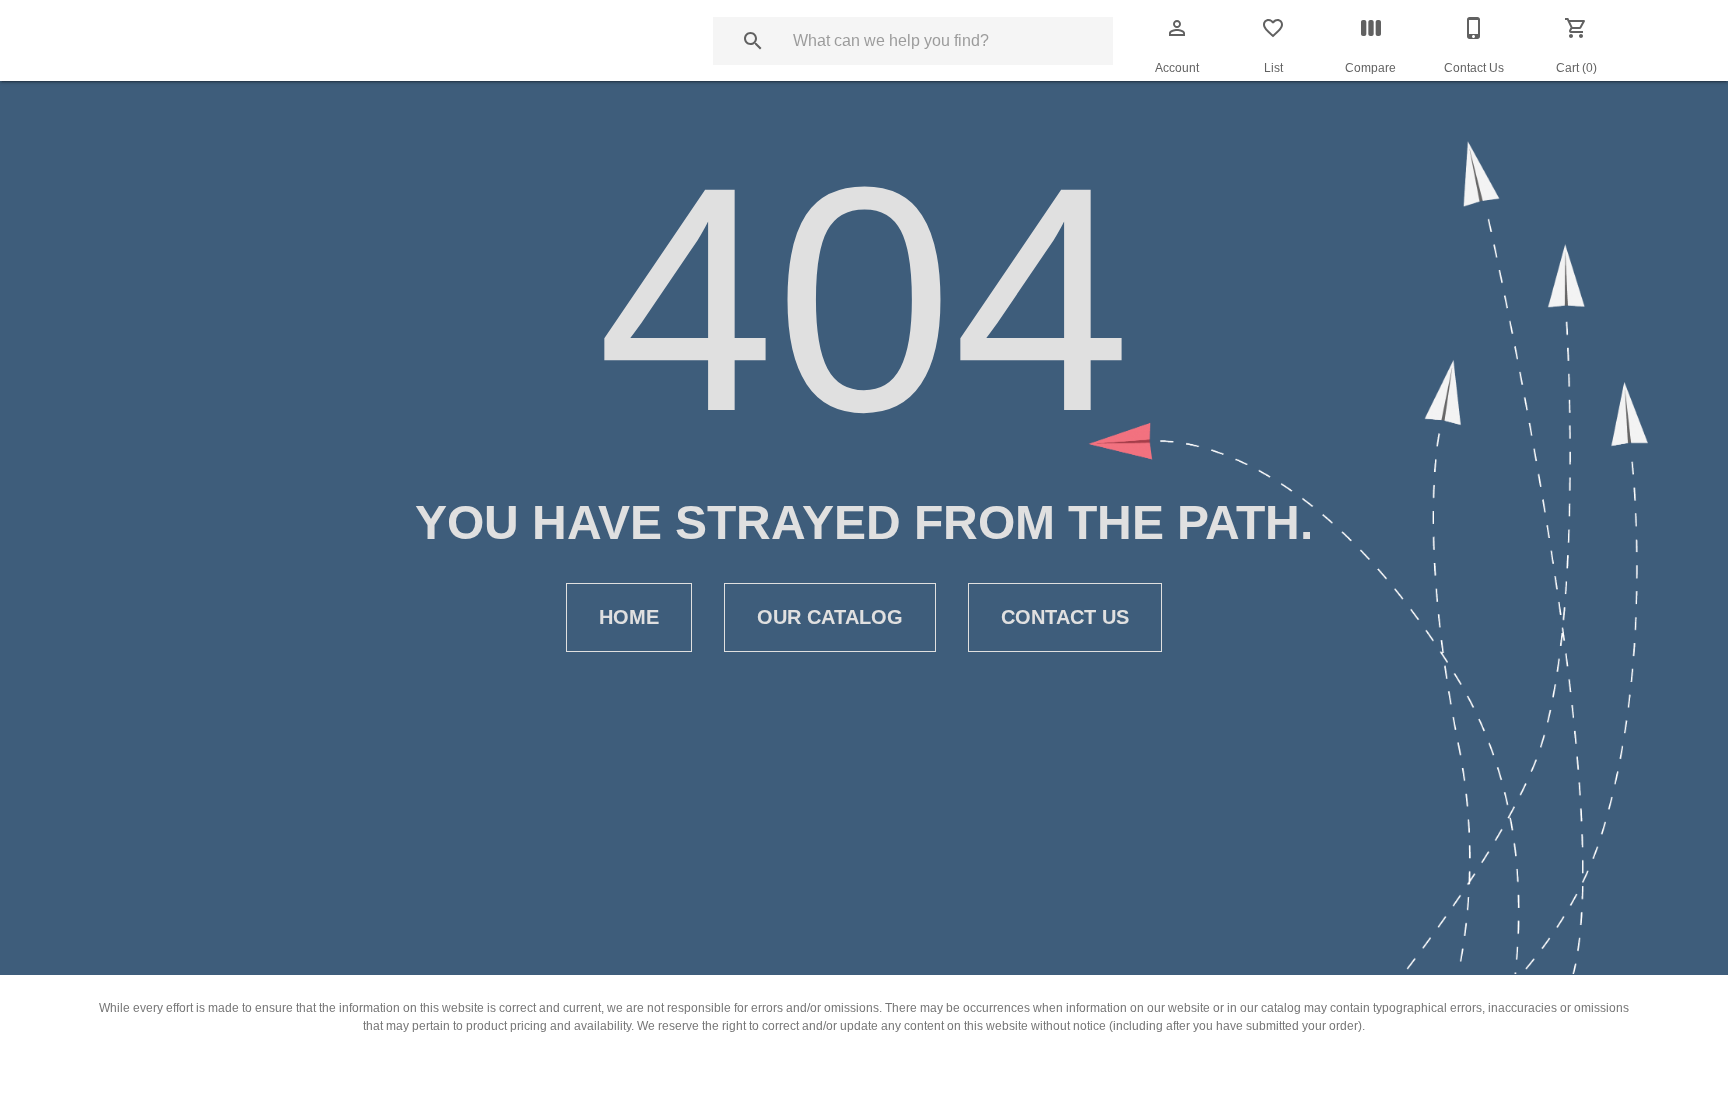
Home (629, 617)
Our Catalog (830, 617)
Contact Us (1065, 617)
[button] (1177, 28)
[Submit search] (753, 41)
